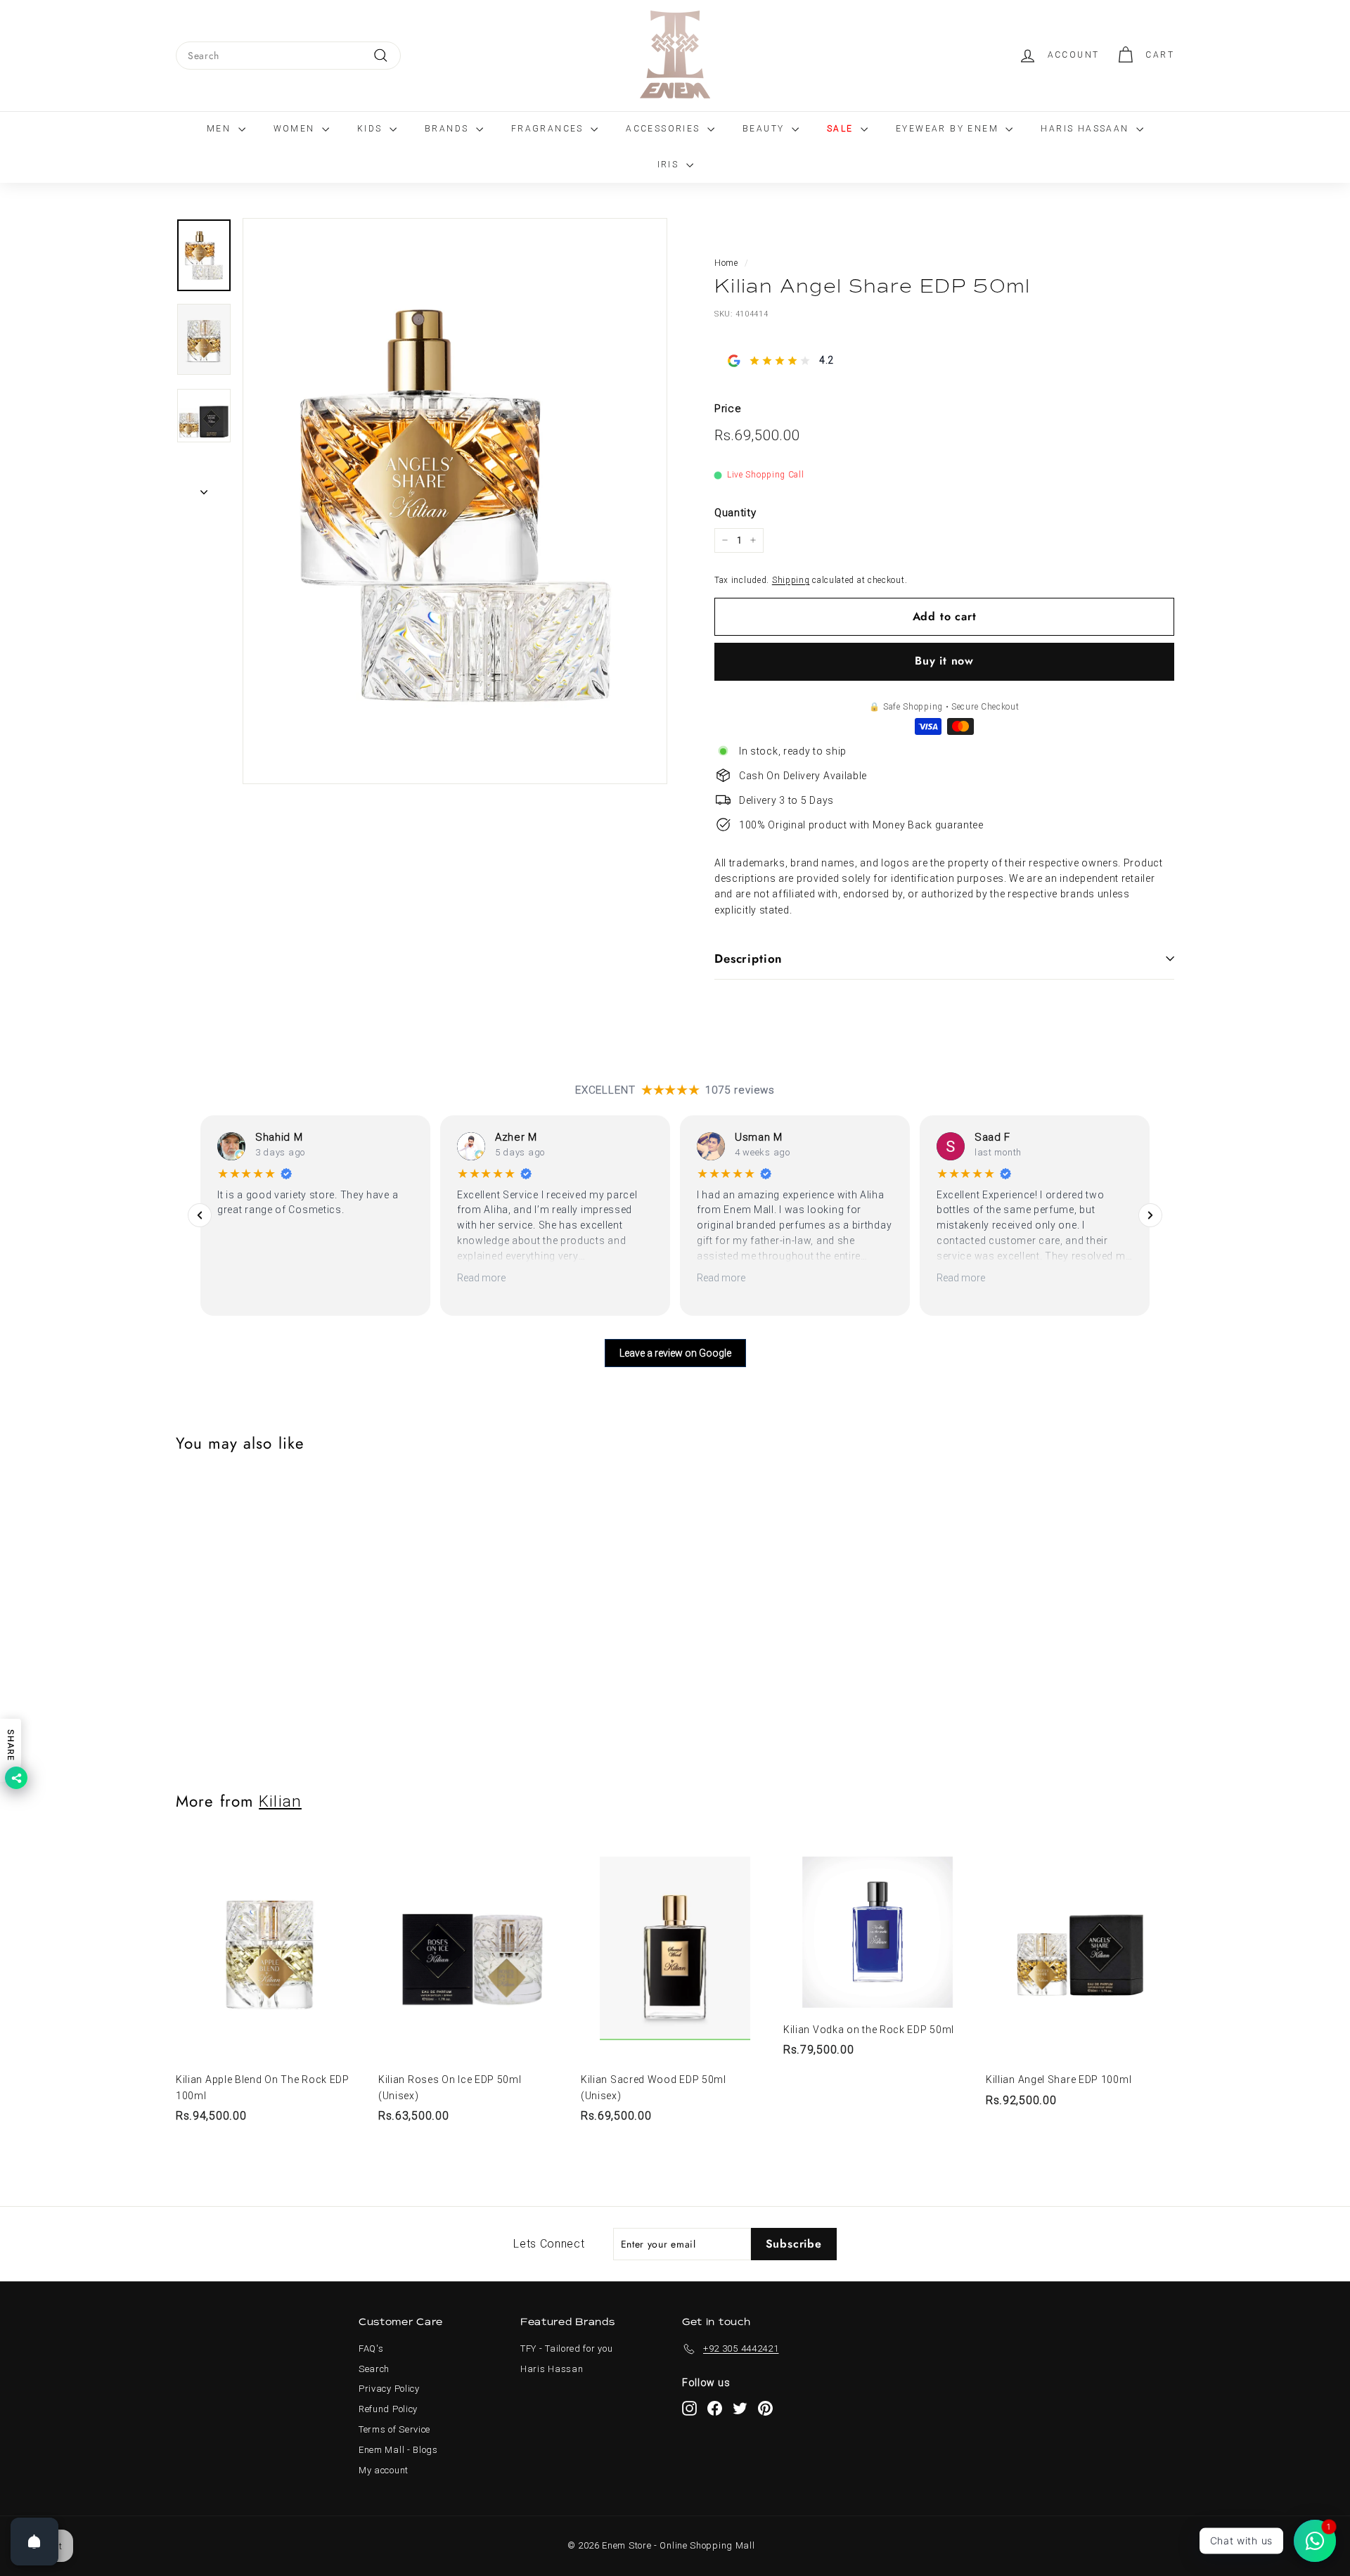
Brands (449, 129)
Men (221, 129)
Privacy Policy (389, 2389)
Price (728, 409)
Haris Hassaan (1087, 129)
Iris (670, 165)
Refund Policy (388, 2409)
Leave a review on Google (675, 1353)
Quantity (735, 513)
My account (384, 2470)
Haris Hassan (552, 2369)
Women (296, 129)
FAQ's (371, 2348)
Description (748, 959)
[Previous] (200, 1215)
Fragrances (549, 129)
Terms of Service (394, 2429)
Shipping (791, 579)
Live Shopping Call (766, 475)
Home (726, 263)
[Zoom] (455, 501)
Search (374, 2369)
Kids (372, 129)
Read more (481, 1278)
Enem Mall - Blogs (398, 2450)
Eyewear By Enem (949, 129)
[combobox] (288, 56)
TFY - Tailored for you (566, 2348)
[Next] (204, 488)
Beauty (765, 129)
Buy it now (944, 661)
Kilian (280, 1801)
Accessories (665, 129)
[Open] (34, 2542)
